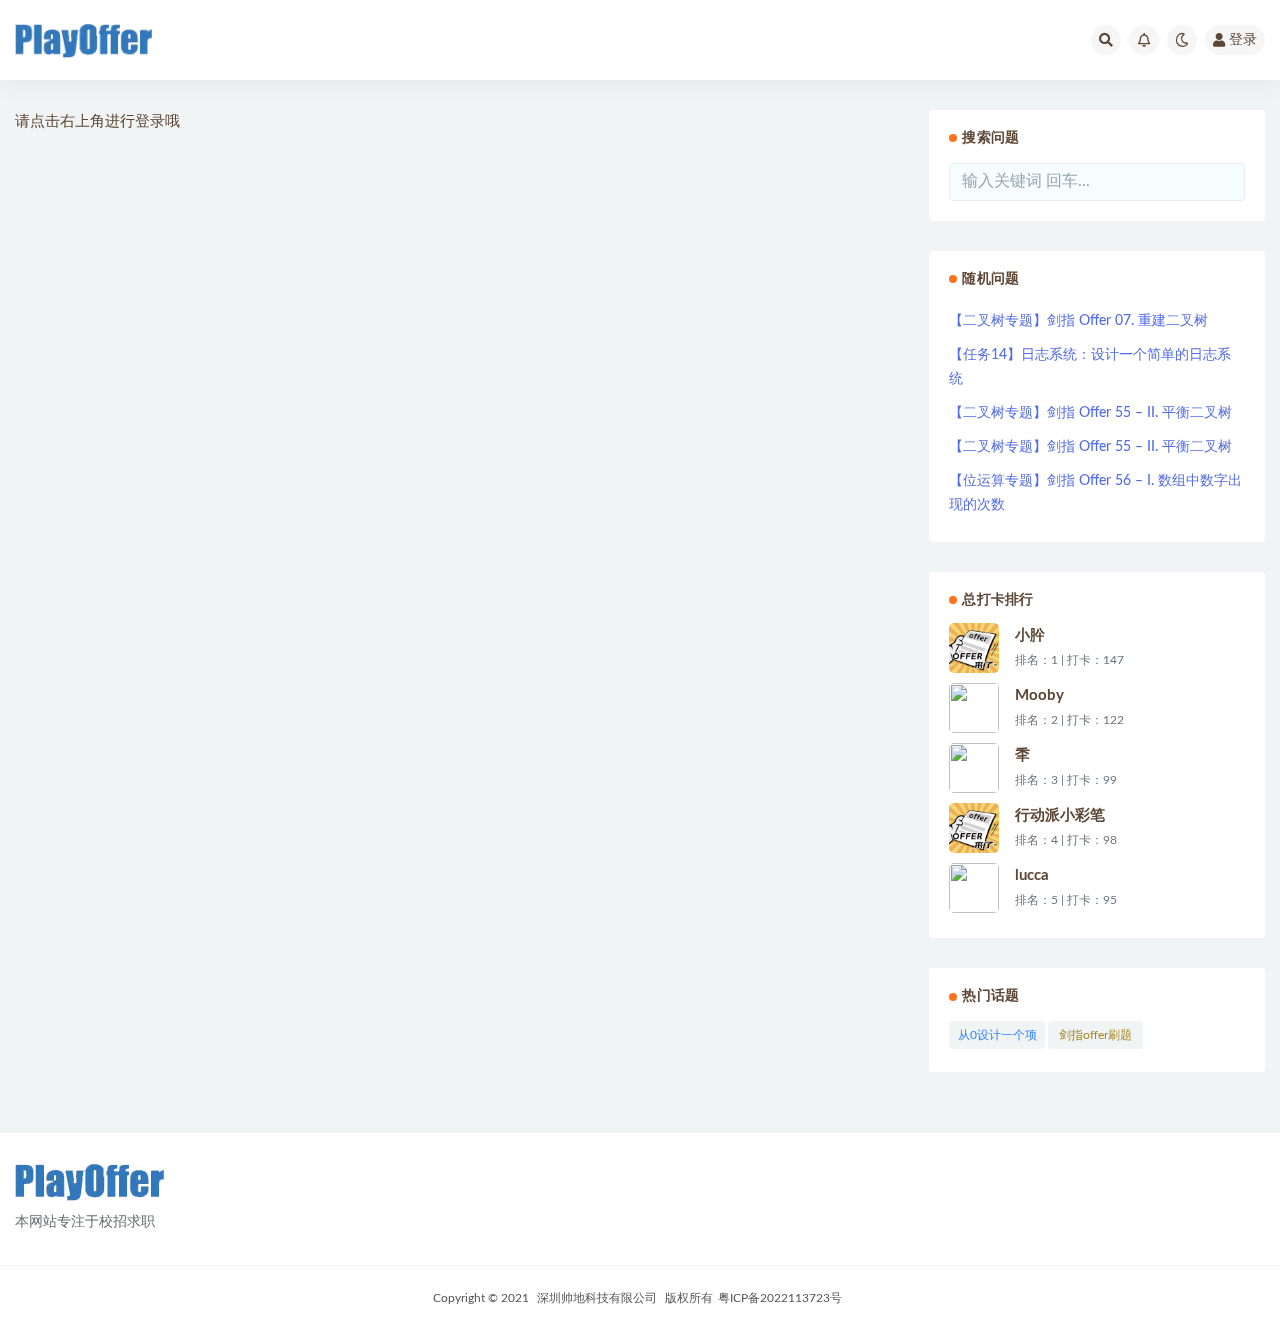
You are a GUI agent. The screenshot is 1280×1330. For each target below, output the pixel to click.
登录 (1243, 40)
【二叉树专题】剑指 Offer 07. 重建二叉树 (1078, 321)
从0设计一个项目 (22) (997, 1039)
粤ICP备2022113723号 (780, 1298)
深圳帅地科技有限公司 (597, 1298)
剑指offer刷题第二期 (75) (1095, 1039)
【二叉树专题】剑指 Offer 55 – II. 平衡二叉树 (1090, 413)
